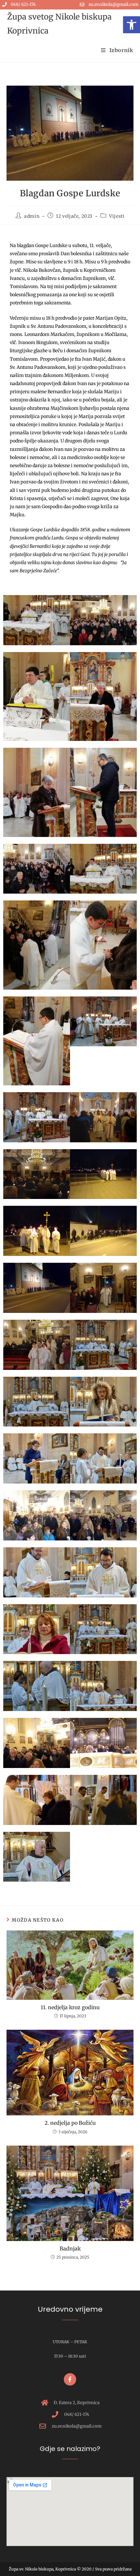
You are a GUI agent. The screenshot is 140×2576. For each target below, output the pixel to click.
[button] (132, 25)
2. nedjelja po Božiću (70, 2123)
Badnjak (70, 2249)
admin (32, 216)
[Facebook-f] (70, 2379)
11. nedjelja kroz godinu (70, 2007)
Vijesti (117, 216)
